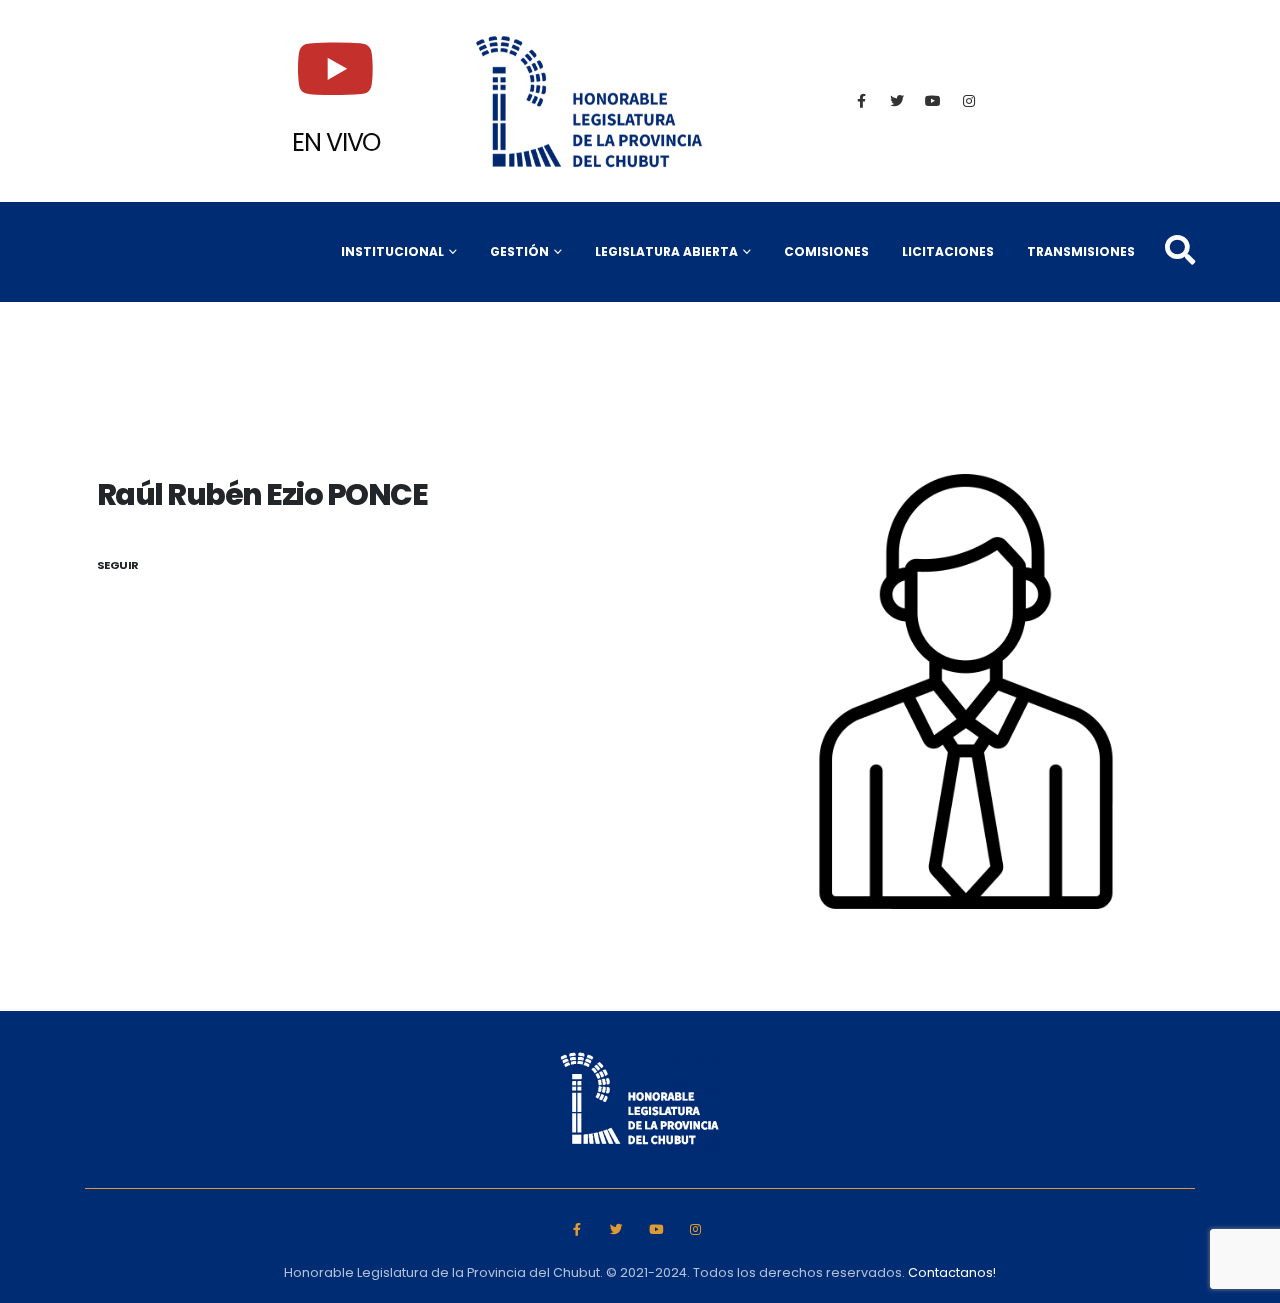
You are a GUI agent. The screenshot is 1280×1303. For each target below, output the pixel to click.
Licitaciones (948, 251)
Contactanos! (952, 1272)
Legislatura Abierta (666, 251)
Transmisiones (1081, 251)
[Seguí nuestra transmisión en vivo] (336, 69)
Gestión (519, 251)
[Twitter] (897, 101)
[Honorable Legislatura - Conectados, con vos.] (590, 101)
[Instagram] (969, 101)
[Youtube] (933, 101)
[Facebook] (861, 101)
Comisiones (826, 251)
